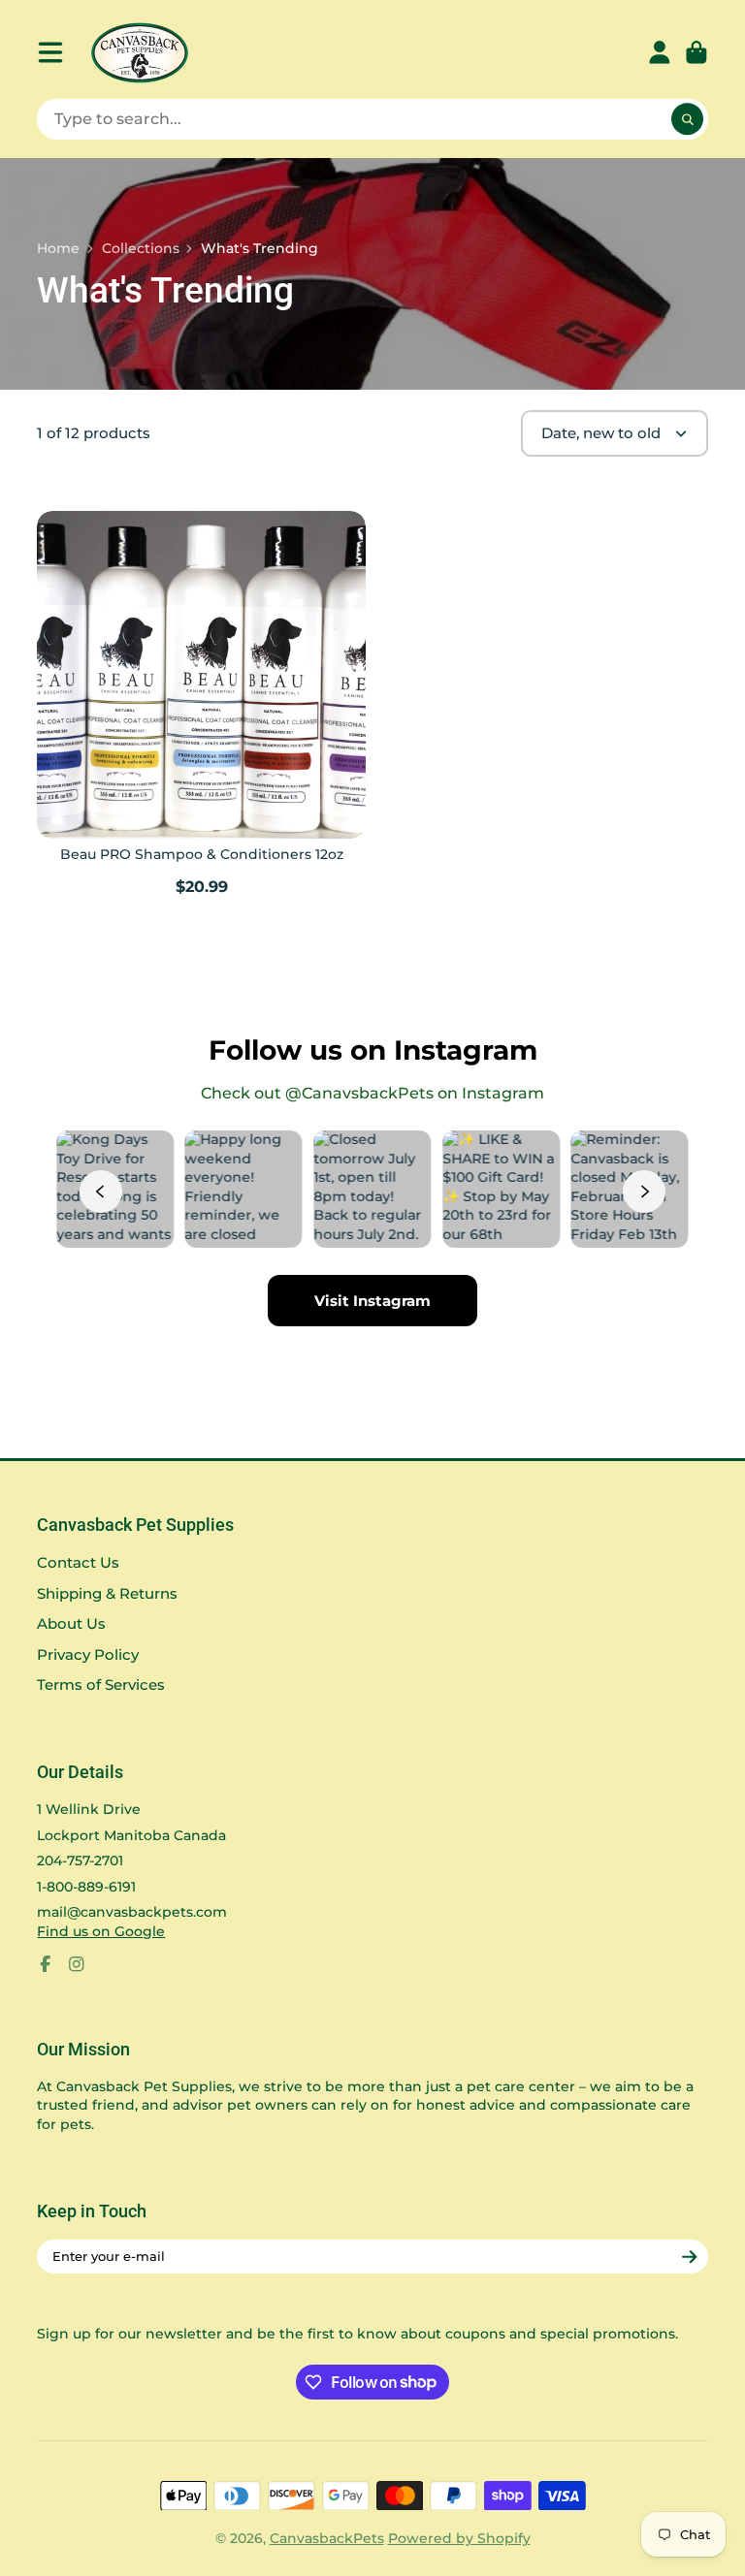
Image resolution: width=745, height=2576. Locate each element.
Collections (141, 248)
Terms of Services (101, 1685)
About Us (71, 1623)
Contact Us (78, 1562)
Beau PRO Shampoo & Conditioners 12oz (201, 706)
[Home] (140, 53)
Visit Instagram (372, 1301)
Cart (696, 52)
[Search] (688, 119)
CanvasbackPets (327, 2538)
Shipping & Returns (107, 1593)
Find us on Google (101, 1931)
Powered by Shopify (459, 2538)
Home (58, 248)
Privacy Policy (88, 1654)
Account (660, 52)
